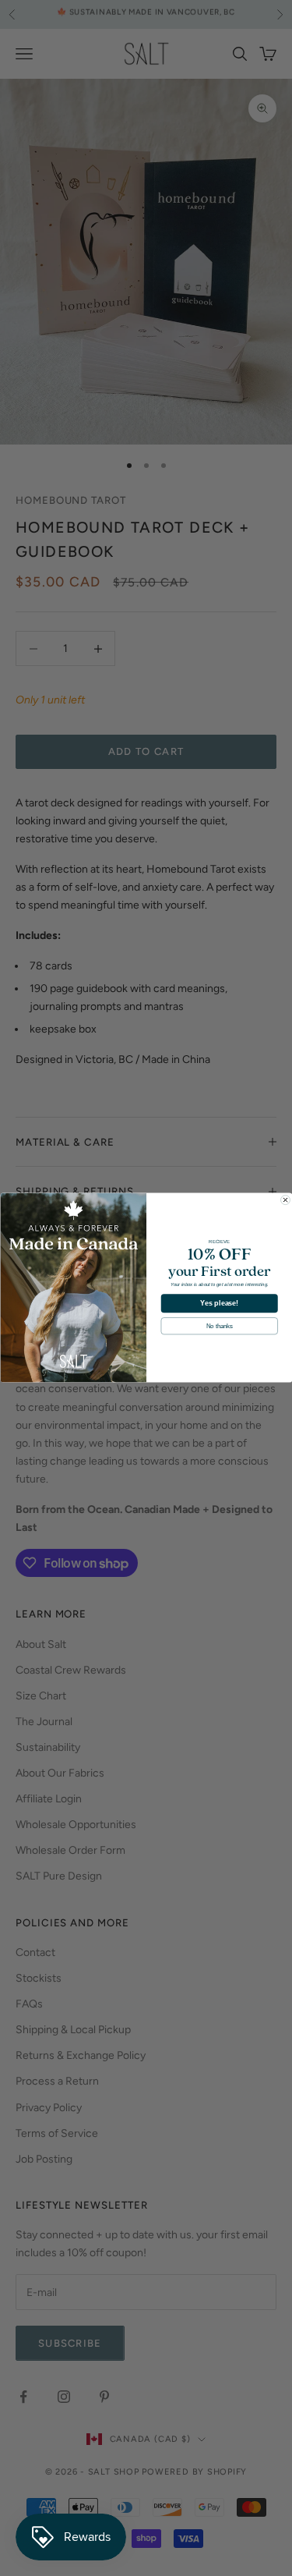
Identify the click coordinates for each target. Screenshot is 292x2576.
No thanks (219, 1326)
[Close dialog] (285, 1200)
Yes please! (219, 1303)
